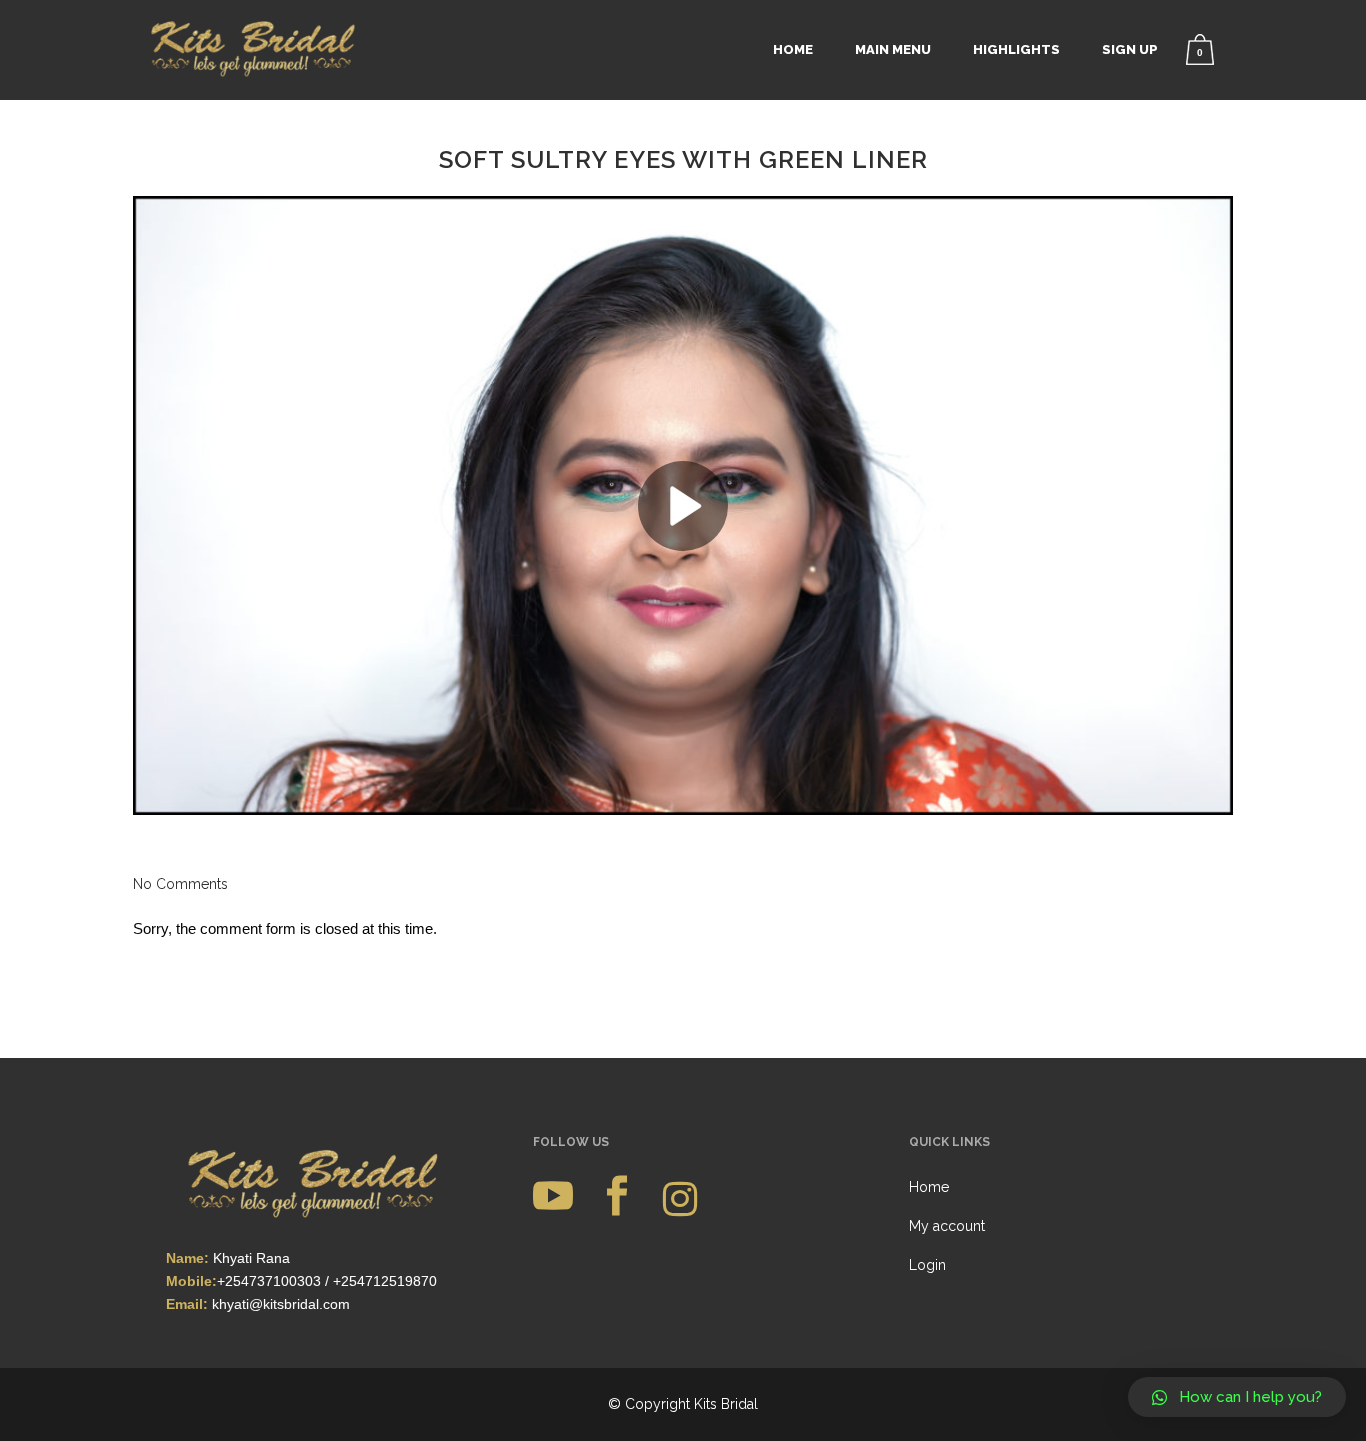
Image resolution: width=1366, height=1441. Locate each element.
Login (927, 1265)
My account (947, 1226)
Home (929, 1187)
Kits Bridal (726, 1404)
